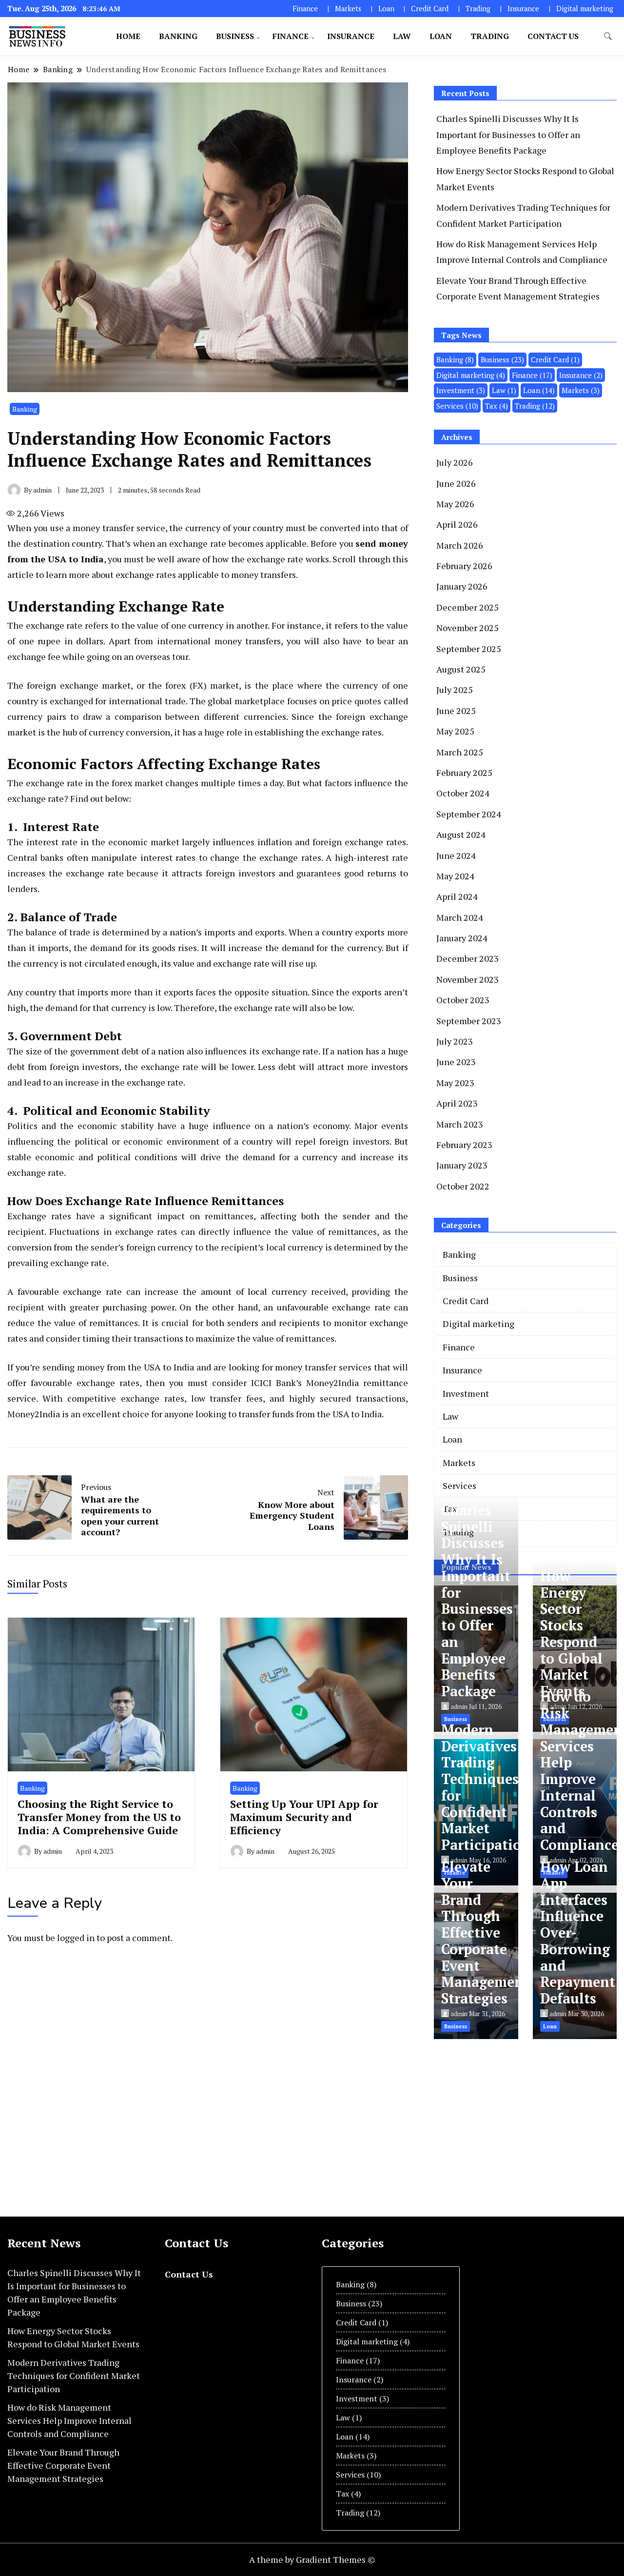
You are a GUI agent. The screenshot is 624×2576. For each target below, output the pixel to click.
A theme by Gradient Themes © (312, 2559)
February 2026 (464, 566)
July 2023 (455, 1041)
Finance (305, 9)
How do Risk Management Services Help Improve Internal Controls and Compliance (69, 2420)
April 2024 (457, 896)
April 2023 (457, 1103)
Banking (178, 36)
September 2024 (469, 814)
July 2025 (455, 690)
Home (128, 36)
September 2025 (469, 649)
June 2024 (456, 855)
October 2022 (463, 1186)
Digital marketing (585, 9)
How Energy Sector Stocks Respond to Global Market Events (571, 1634)
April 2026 (457, 524)
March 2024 (460, 917)
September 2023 (469, 1021)
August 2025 (461, 669)
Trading (478, 9)
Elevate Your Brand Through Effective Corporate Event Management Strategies (485, 1932)
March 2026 (460, 545)
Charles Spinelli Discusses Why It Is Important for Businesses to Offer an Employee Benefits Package (508, 134)
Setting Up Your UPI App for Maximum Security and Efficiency (304, 1817)
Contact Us (553, 36)
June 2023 (456, 1062)
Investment (461, 390)
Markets (348, 9)
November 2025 (468, 628)
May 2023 (455, 1083)
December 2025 (468, 607)
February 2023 (464, 1145)
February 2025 (464, 773)
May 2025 (455, 731)
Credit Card (430, 9)
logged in (76, 1938)
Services (457, 406)
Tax (497, 406)
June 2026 (456, 483)
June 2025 (456, 711)
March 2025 (460, 752)
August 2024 (461, 834)
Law (402, 36)
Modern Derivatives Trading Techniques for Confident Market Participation (486, 1787)
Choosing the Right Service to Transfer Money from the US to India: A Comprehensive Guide (99, 1817)
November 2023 (468, 979)
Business (235, 36)
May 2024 (455, 876)
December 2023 (468, 958)
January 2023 (462, 1165)
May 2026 (455, 504)
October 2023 (463, 1000)
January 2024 (462, 938)
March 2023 (460, 1124)
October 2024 (463, 793)
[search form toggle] (608, 36)
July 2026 (455, 462)
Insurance (523, 9)
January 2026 (462, 586)
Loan (386, 9)
